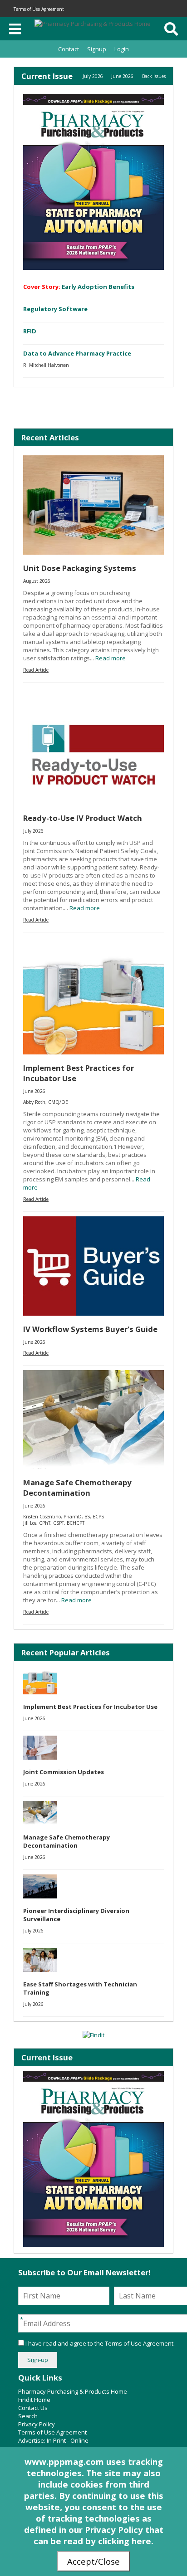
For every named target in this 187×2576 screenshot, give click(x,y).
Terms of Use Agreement (39, 9)
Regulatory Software (55, 309)
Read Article (36, 670)
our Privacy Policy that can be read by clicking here (98, 2535)
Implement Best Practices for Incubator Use (90, 1707)
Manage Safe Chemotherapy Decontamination (77, 1488)
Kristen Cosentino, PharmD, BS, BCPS (64, 1517)
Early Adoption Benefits (98, 287)
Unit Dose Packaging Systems (80, 568)
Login (122, 49)
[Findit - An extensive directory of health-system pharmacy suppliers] (93, 2035)
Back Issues (154, 76)
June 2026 (122, 76)
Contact (69, 49)
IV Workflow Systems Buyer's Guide (90, 1329)
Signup (97, 49)
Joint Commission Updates (64, 1772)
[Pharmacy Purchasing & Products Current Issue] (93, 182)
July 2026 (93, 76)
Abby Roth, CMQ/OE (46, 1102)
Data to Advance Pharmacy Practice (77, 353)
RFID (30, 331)
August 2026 (37, 581)
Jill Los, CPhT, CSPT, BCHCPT (54, 1523)
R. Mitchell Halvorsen (46, 365)
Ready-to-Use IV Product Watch (83, 818)
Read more (111, 658)
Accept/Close (93, 2561)
